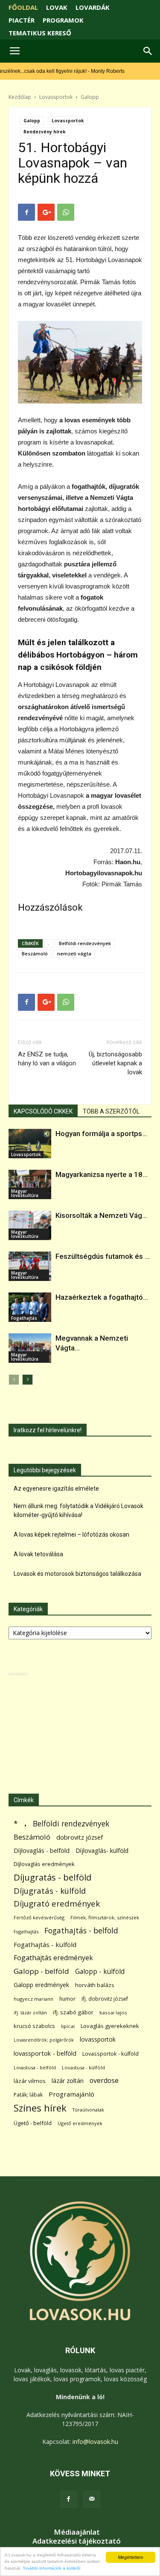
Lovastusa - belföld (35, 2067)
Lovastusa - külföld (83, 2067)
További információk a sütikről (51, 2568)
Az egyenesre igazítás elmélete (56, 1488)
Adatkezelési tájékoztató (77, 2541)
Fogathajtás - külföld (45, 1944)
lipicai (68, 2026)
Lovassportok (56, 97)
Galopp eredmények (41, 1985)
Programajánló (71, 2094)
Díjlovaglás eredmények (44, 1864)
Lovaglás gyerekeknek (110, 2026)
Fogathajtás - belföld (81, 1931)
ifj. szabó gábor (73, 2012)
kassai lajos (113, 2012)
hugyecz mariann (33, 1999)
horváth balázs (95, 1985)
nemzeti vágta (74, 953)
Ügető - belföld (33, 2123)
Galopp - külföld (100, 1972)
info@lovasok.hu (95, 2442)
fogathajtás (26, 1931)
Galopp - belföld (41, 1971)
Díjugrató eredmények (57, 1904)
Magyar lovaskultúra (25, 1193)
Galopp (90, 97)
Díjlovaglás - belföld (42, 1851)
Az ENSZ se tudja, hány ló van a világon (47, 1059)
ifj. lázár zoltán (30, 2012)
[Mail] (92, 2499)
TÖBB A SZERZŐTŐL (111, 1111)
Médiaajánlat (77, 2532)
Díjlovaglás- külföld (102, 1851)
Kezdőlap (20, 97)
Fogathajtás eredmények (53, 1958)
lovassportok (98, 2039)
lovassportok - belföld (45, 2053)
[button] (148, 51)
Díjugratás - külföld (50, 1891)
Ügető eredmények (80, 2123)
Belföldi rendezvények (85, 943)
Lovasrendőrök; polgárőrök (44, 2040)
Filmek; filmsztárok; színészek (105, 1917)
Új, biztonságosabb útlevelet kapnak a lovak (115, 1063)
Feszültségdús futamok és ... (103, 1256)
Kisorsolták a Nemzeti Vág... (101, 1215)
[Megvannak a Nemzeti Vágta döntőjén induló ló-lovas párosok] (30, 1348)
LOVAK (57, 7)
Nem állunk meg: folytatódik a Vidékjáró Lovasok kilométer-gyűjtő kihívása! (79, 1510)
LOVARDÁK (93, 7)
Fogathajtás (24, 1318)
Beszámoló (35, 953)
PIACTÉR (22, 20)
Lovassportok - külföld (111, 2054)
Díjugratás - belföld (52, 1877)
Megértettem (131, 2557)
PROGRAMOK (63, 20)
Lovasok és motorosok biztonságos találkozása (77, 1574)
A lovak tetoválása (38, 1554)
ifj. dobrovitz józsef (105, 1999)
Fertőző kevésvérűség (39, 1917)
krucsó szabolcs (34, 2026)
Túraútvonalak (88, 2110)
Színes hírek (40, 2108)
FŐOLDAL (23, 7)
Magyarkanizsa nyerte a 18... (102, 1174)
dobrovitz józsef (80, 1837)
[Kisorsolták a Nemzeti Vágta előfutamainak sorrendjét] (30, 1225)
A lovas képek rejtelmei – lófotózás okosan (71, 1535)
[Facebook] (69, 2499)
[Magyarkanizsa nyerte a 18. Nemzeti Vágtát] (30, 1184)
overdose (104, 2081)
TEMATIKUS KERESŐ (40, 33)
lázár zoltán (68, 2081)
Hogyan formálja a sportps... (101, 1134)
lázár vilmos (30, 2081)
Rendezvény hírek (44, 132)
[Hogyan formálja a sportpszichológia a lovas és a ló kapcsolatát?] (30, 1144)
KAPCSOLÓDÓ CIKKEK (43, 1111)
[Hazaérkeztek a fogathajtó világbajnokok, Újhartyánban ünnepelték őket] (30, 1307)
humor (67, 1999)
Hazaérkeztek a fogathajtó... (102, 1297)
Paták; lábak (28, 2095)
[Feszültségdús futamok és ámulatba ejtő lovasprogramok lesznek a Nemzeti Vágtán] (30, 1266)
